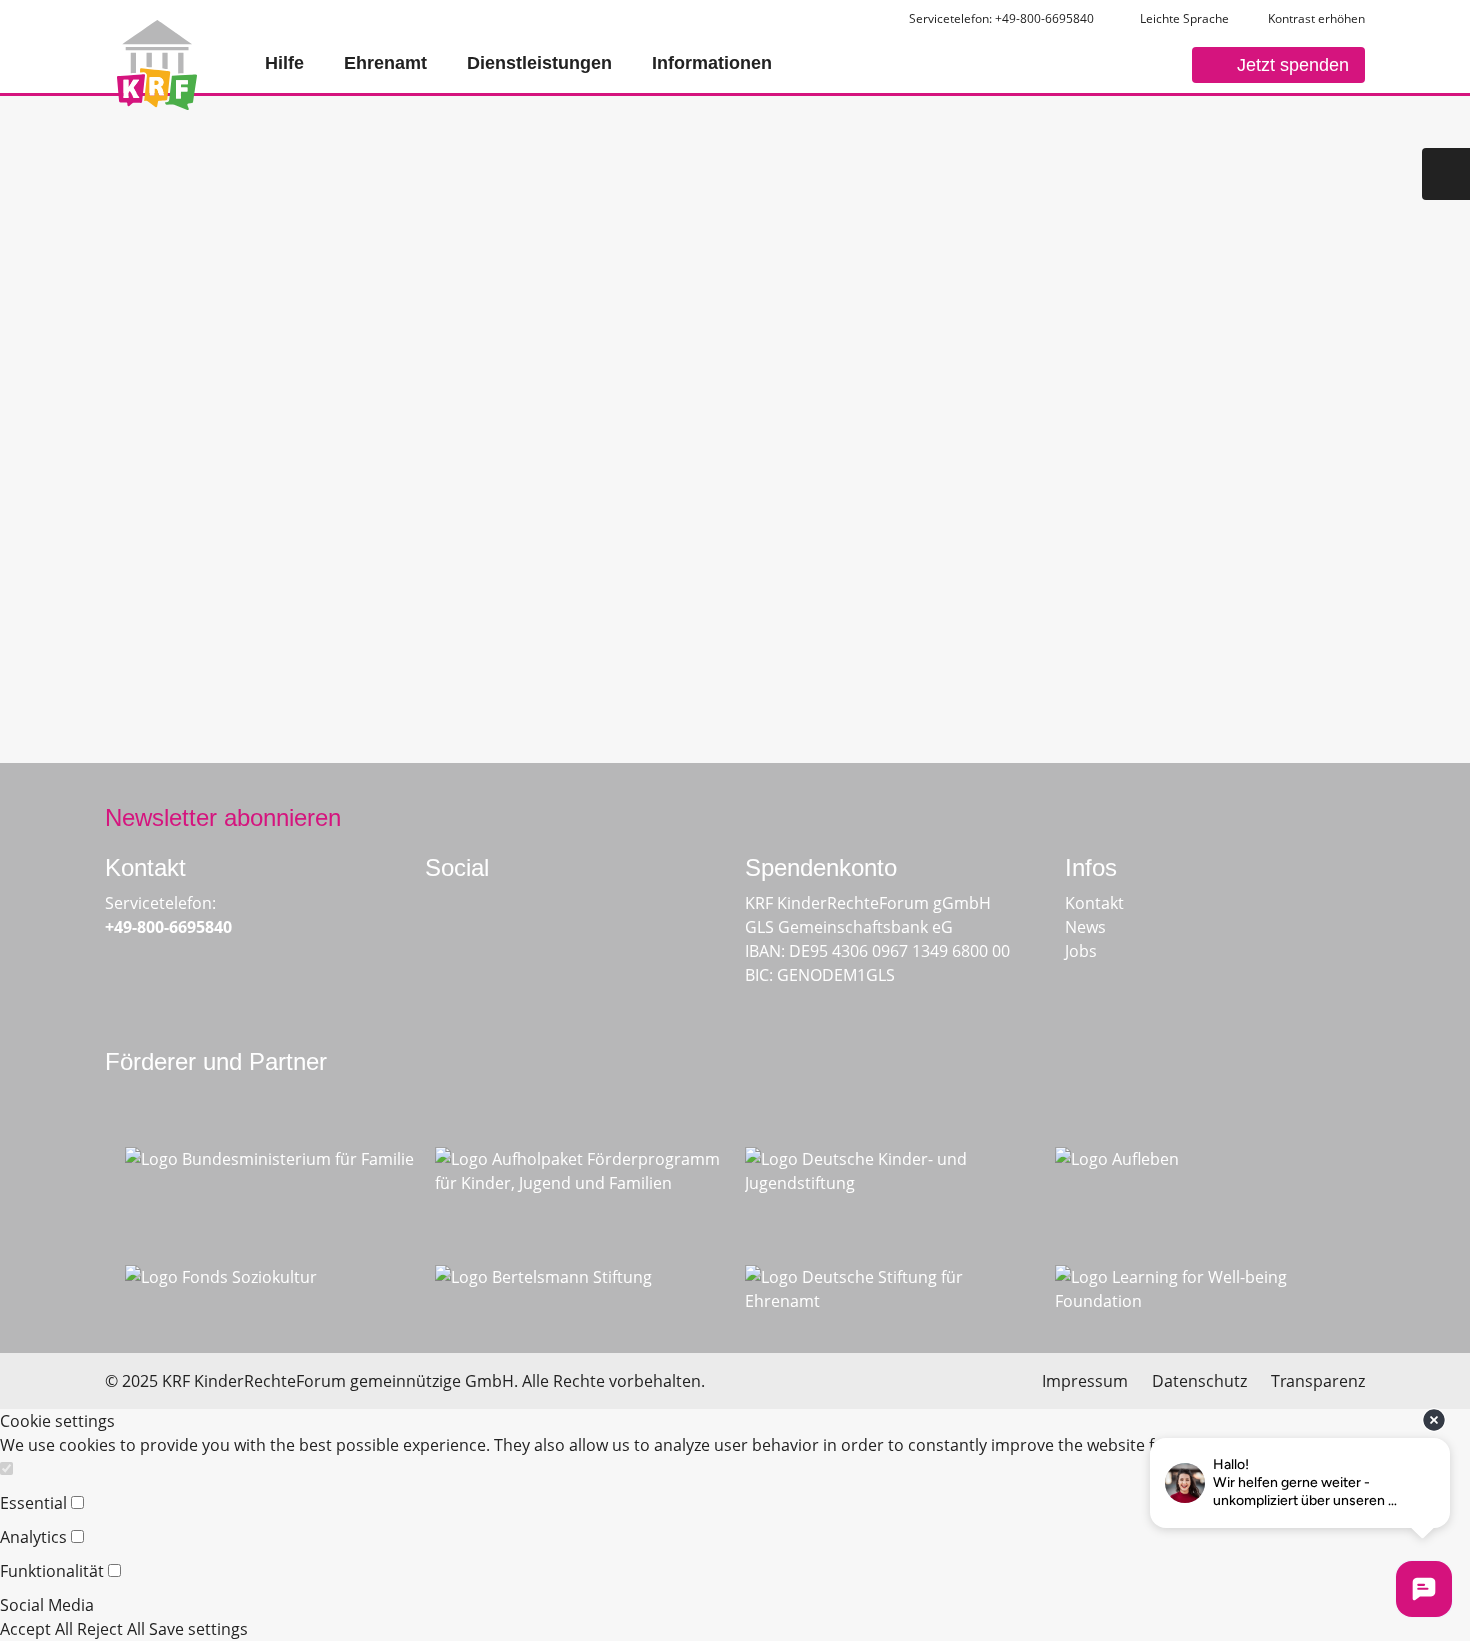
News (1085, 927)
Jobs (1081, 951)
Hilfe (284, 63)
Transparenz (1318, 1381)
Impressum (1085, 1381)
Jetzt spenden (1293, 65)
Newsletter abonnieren (223, 817)
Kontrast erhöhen (1316, 18)
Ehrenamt (385, 63)
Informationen (712, 63)
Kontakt (1094, 903)
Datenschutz (1199, 1381)
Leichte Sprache (1183, 18)
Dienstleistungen (539, 63)
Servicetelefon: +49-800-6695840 (1001, 18)
